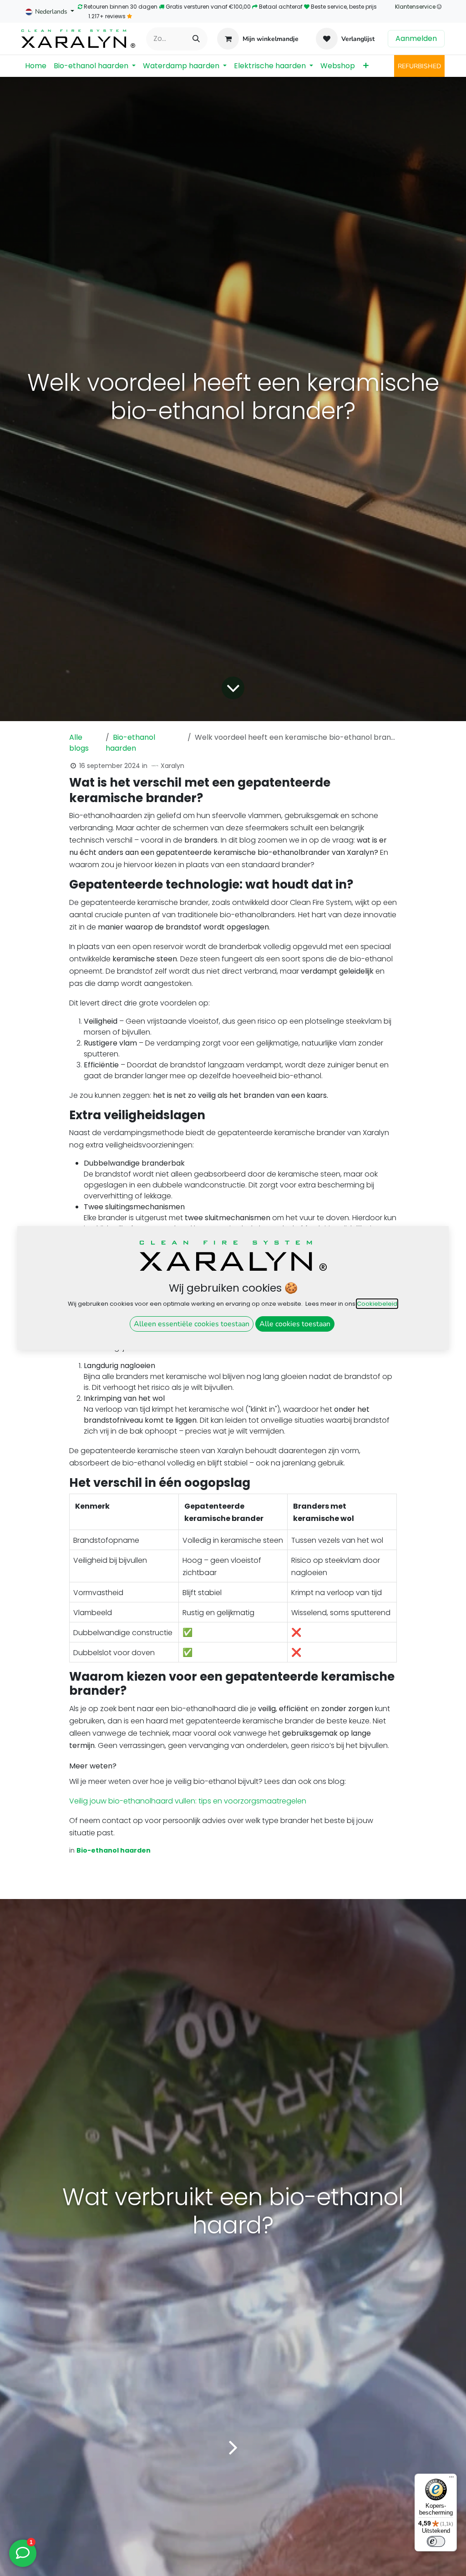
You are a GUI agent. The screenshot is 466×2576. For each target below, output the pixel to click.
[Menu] (451, 2479)
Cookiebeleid (377, 1304)
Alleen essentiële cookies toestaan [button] (192, 1324)
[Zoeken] (196, 39)
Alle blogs (79, 743)
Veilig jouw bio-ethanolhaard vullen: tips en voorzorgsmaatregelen (188, 1801)
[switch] (436, 2541)
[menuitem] (36, 66)
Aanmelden (416, 38)
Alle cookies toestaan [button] (295, 1324)
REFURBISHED (419, 66)
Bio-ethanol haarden (130, 743)
